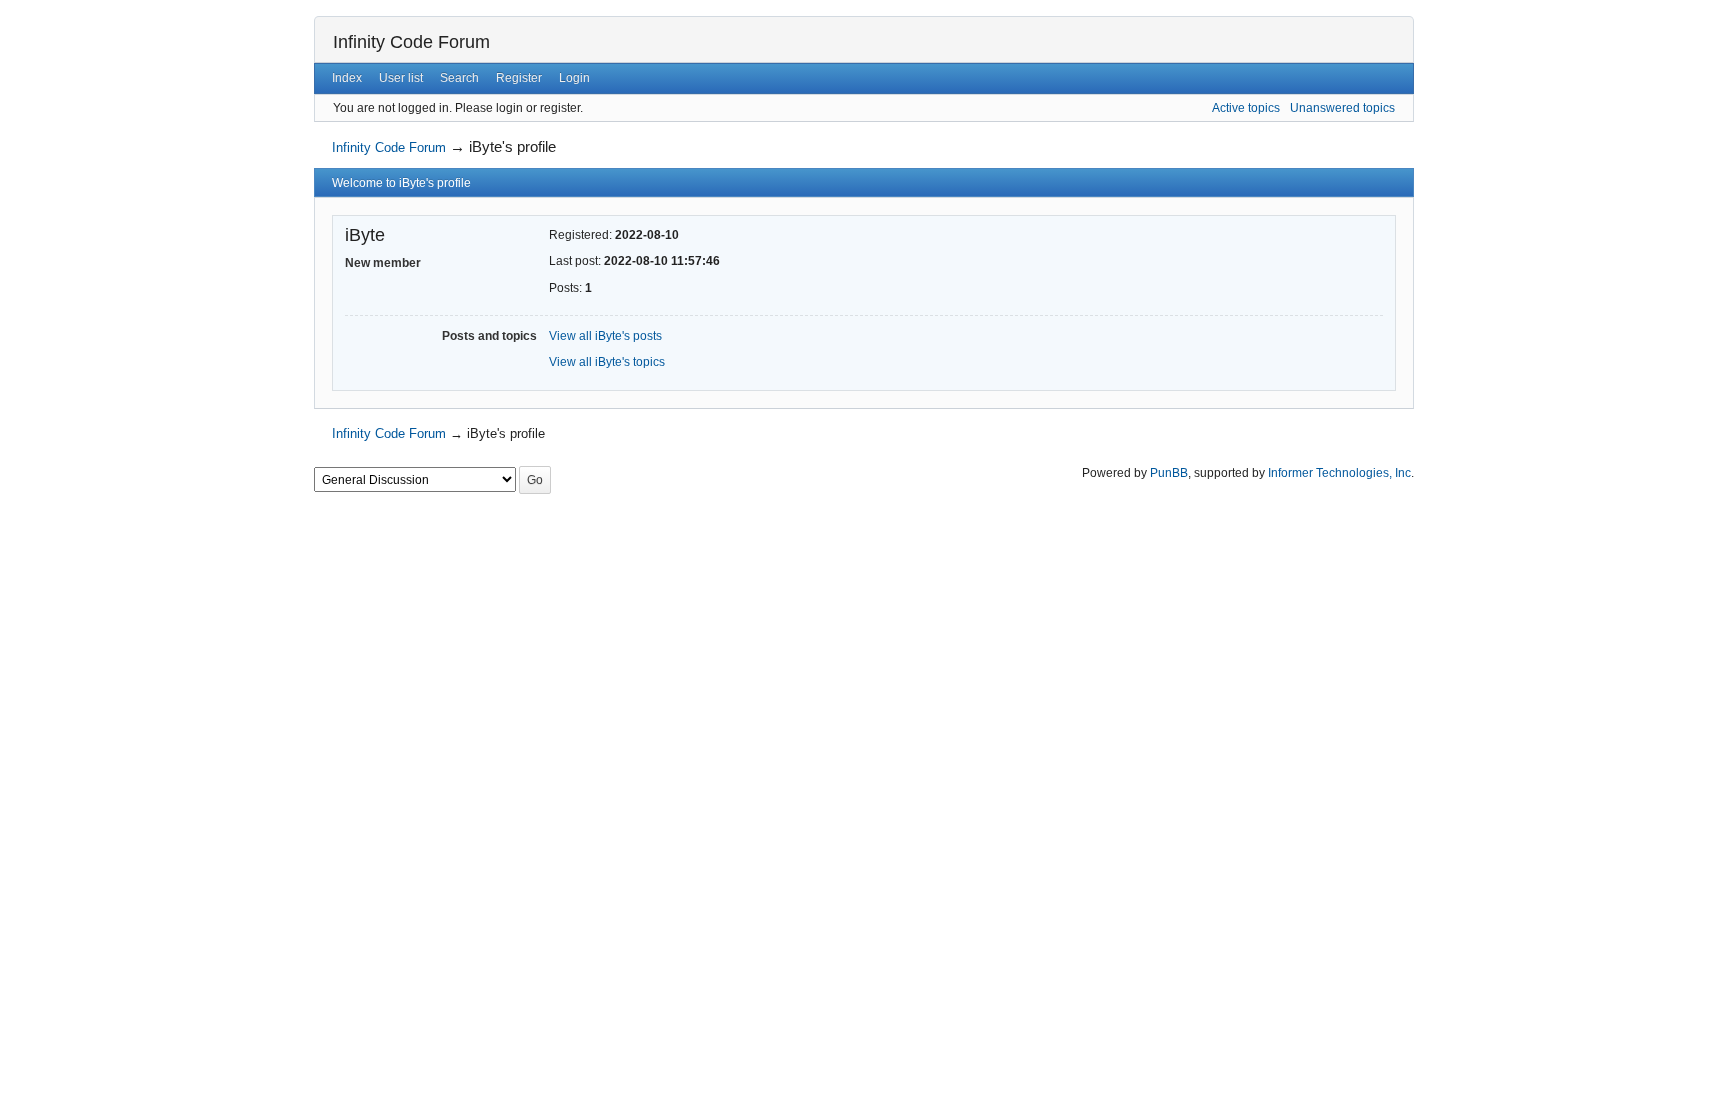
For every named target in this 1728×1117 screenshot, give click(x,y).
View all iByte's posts (605, 336)
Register (519, 78)
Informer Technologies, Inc (1339, 473)
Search (459, 78)
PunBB (1169, 473)
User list (401, 78)
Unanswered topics (1342, 108)
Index (347, 78)
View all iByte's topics (607, 362)
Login (574, 78)
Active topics (1246, 108)
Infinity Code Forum (411, 42)
